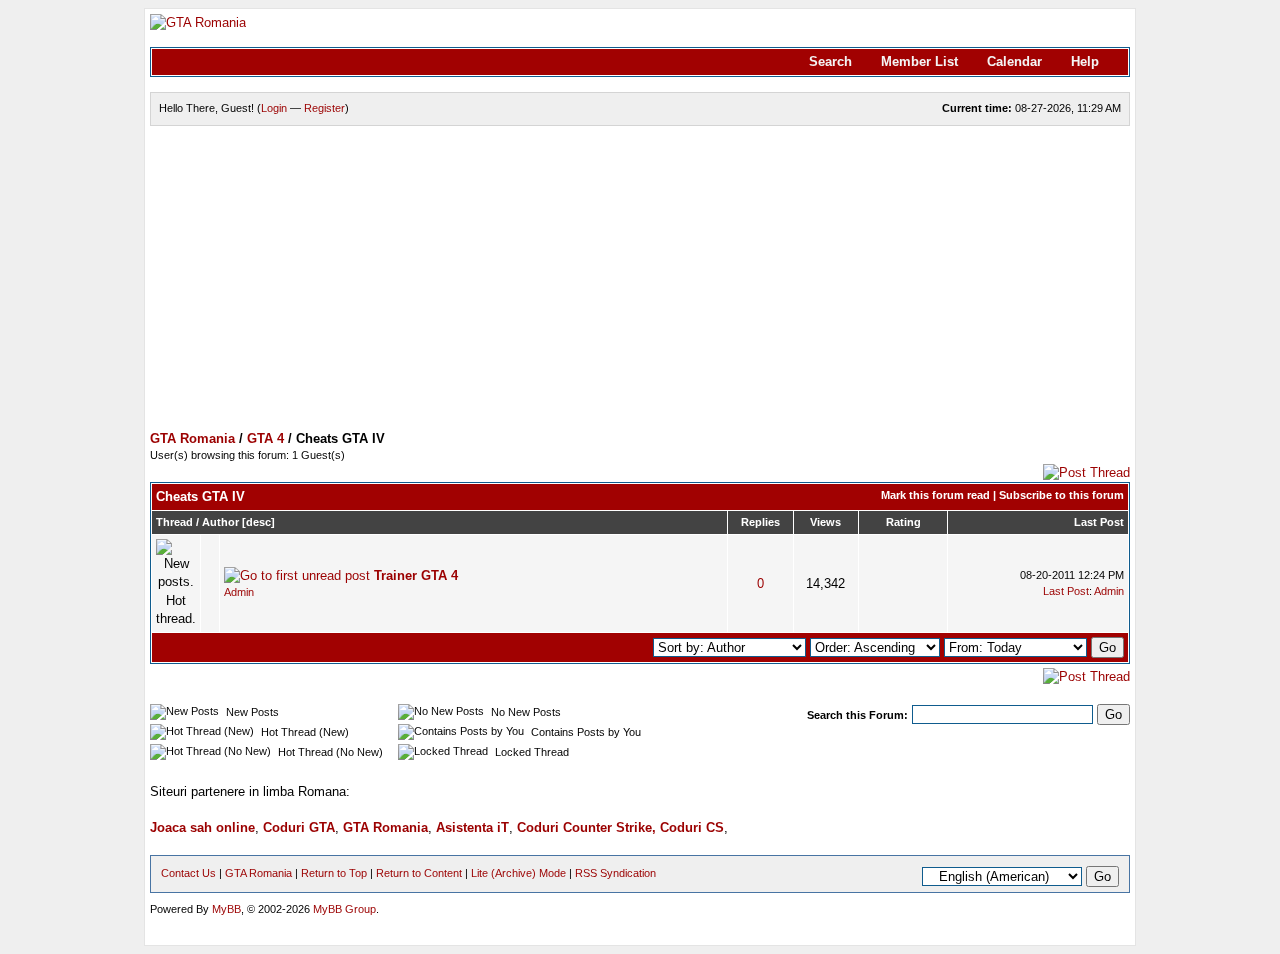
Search (830, 61)
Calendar (1014, 61)
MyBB (226, 909)
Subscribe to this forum (1061, 495)
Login (274, 108)
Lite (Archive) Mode (518, 873)
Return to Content (419, 873)
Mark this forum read (935, 495)
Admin (239, 592)
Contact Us (188, 873)
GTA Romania (192, 438)
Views (825, 522)
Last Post (1099, 522)
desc (258, 522)
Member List (919, 61)
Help (1085, 61)
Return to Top (334, 873)
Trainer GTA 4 (416, 575)
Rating (903, 522)
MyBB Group (344, 909)
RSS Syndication (615, 873)
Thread (174, 522)
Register (324, 108)
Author (220, 522)
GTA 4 (265, 438)
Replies (760, 522)
